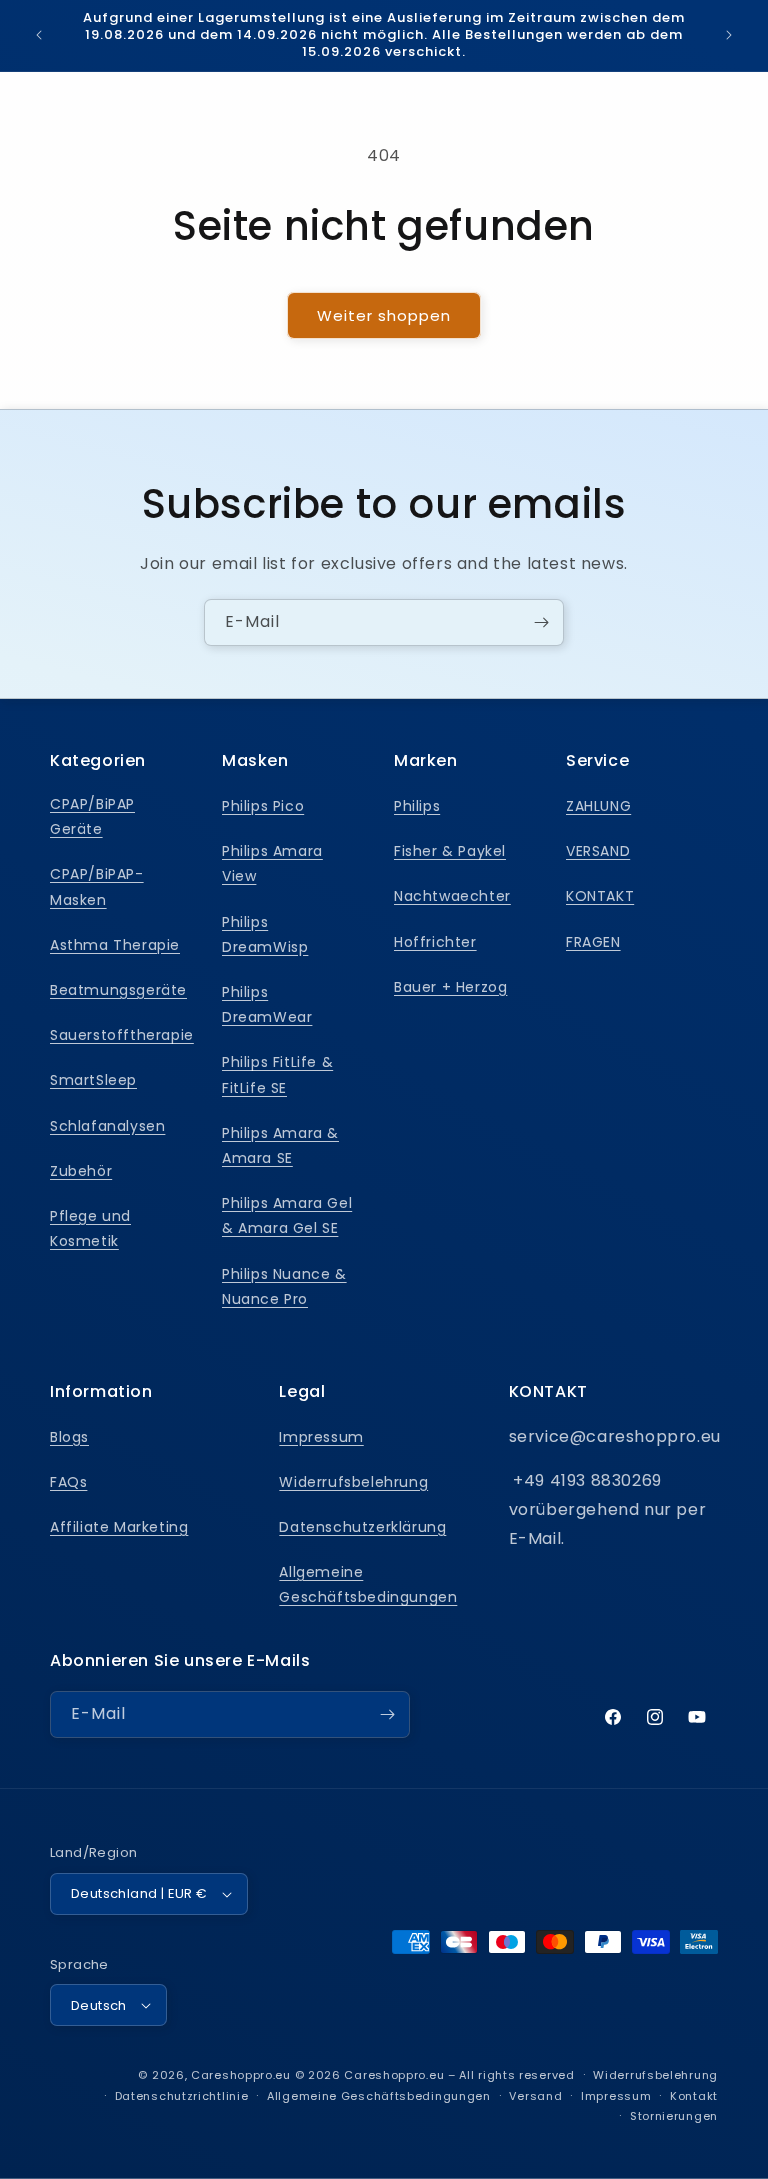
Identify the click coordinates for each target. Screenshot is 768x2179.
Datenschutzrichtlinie (182, 2096)
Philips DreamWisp (265, 934)
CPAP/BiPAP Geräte (92, 816)
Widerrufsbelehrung (353, 1482)
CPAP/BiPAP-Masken (97, 886)
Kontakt (694, 2096)
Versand (535, 2096)
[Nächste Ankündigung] (729, 35)
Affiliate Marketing (119, 1527)
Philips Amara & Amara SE (280, 1145)
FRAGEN (593, 942)
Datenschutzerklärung (362, 1527)
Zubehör (81, 1171)
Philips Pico (263, 806)
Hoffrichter (435, 942)
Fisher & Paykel (450, 851)
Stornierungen (674, 2116)
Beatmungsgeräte (118, 990)
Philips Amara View (272, 863)
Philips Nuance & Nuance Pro (284, 1286)
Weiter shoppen (384, 315)
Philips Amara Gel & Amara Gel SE (287, 1215)
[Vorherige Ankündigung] (39, 35)
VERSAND (598, 851)
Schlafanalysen (107, 1126)
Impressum (321, 1437)
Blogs (69, 1437)
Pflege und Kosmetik (90, 1228)
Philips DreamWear (267, 1004)
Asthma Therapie (115, 945)
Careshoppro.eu (241, 2075)
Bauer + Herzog (450, 987)
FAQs (68, 1482)
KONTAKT (600, 896)
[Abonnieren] (541, 622)
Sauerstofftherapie (122, 1035)
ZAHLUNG (598, 806)
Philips (417, 806)
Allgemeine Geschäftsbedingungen (368, 1584)
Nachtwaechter (452, 896)
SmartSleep (93, 1080)
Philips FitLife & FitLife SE (277, 1074)
